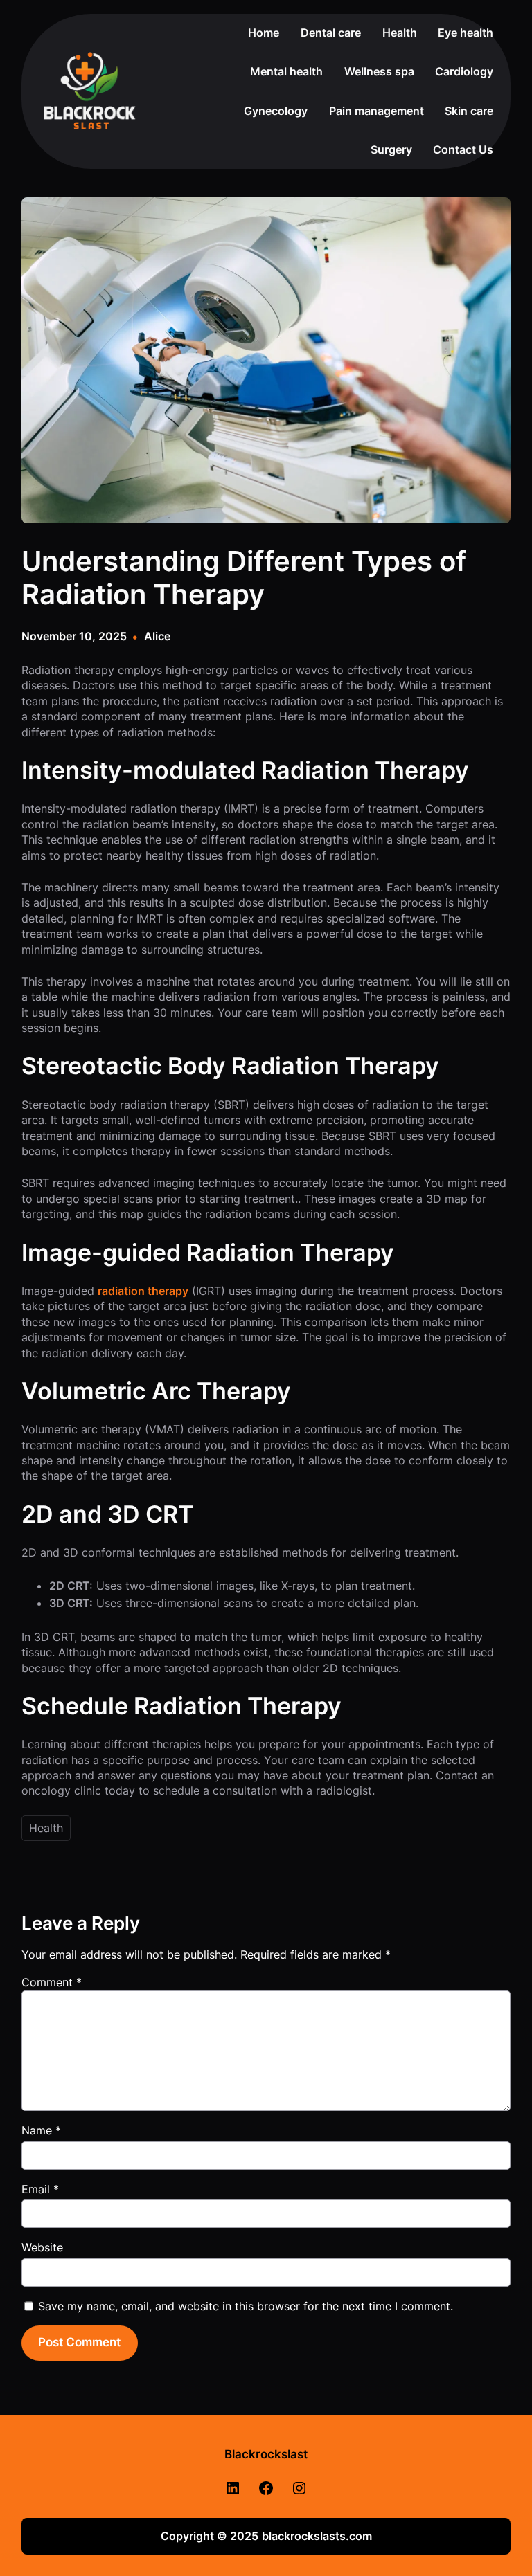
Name (41, 2130)
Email (40, 2189)
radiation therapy (143, 1291)
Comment (52, 1982)
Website (42, 2247)
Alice (157, 636)
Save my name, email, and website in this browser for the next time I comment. (246, 2306)
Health (46, 1828)
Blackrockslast (266, 2454)
